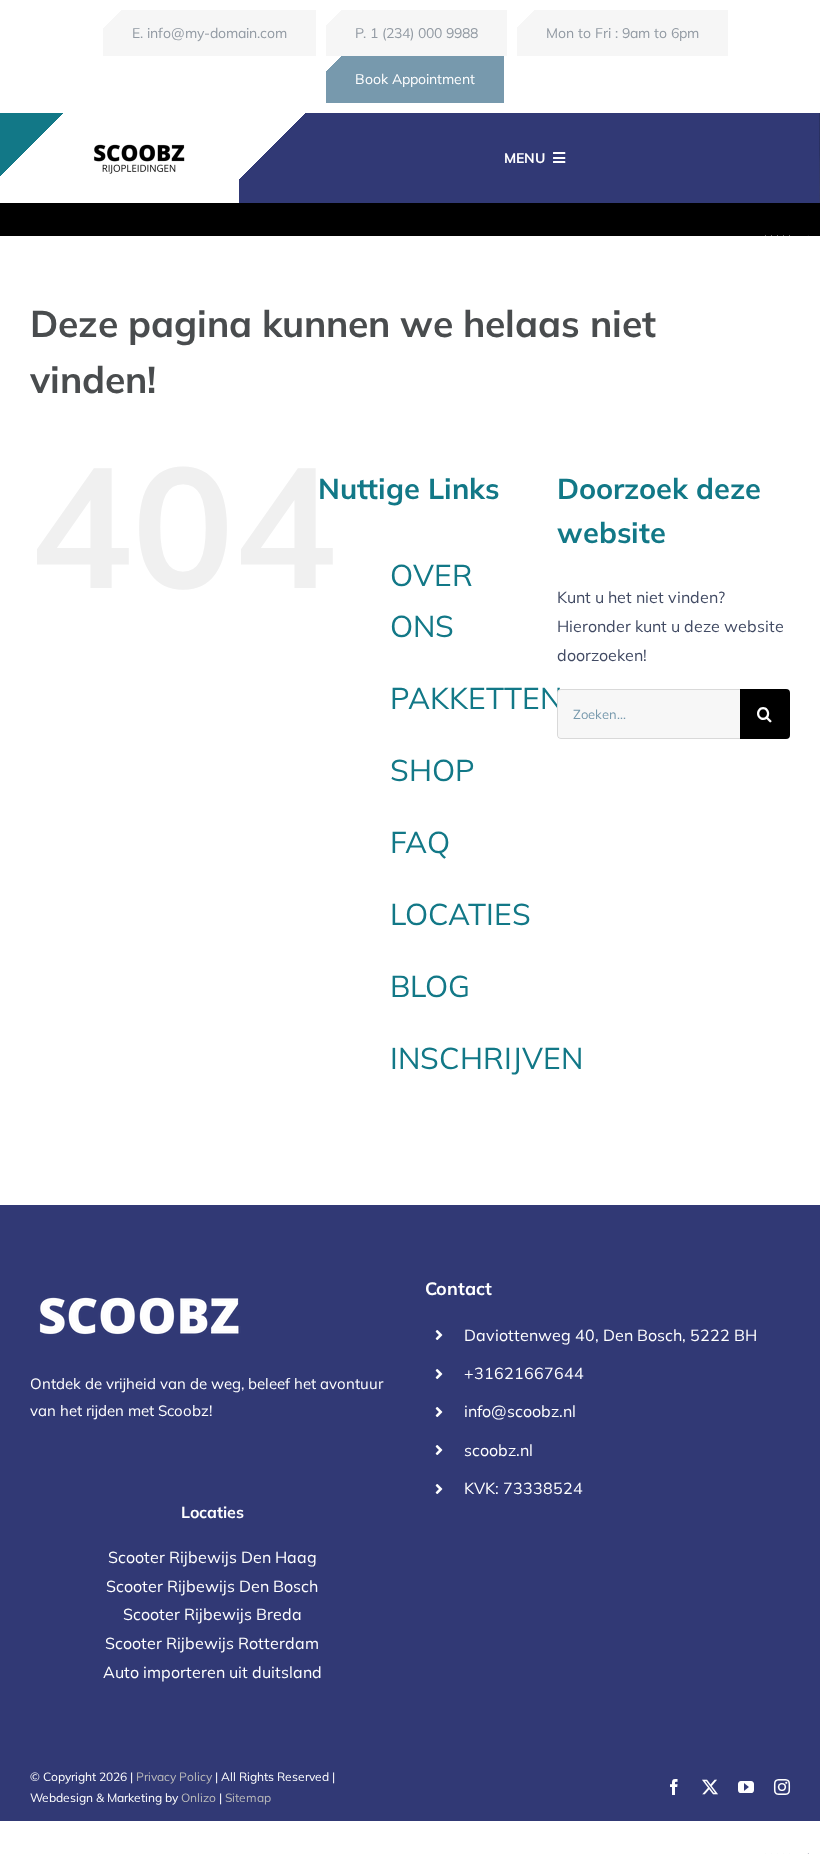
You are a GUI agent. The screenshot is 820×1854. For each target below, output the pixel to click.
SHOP (432, 770)
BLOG (430, 986)
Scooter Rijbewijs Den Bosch (212, 1586)
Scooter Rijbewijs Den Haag (212, 1557)
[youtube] (746, 1787)
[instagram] (782, 1787)
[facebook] (674, 1787)
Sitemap (248, 1797)
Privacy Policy (174, 1776)
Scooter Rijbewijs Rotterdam (212, 1643)
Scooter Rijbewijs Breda (212, 1614)
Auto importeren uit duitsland (212, 1672)
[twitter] (710, 1787)
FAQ (420, 842)
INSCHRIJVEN (486, 1058)
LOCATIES (460, 914)
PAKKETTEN (476, 698)
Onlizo (198, 1797)
